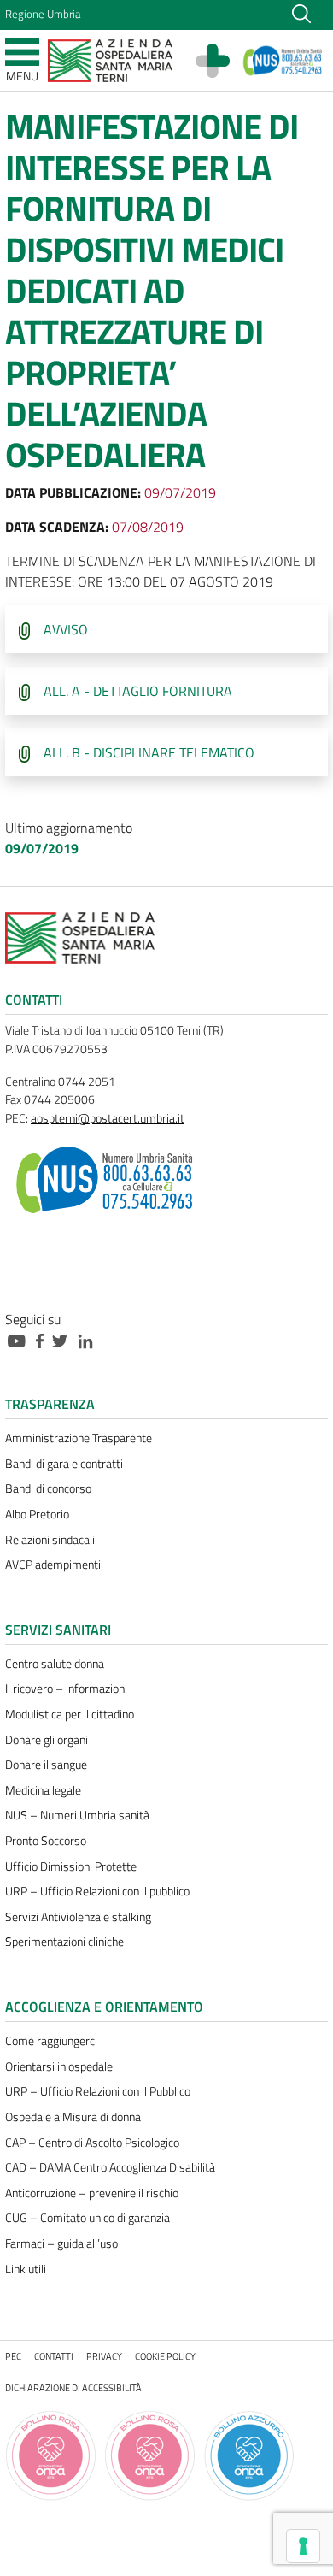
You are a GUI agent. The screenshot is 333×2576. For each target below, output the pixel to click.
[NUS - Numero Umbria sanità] (283, 61)
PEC (13, 2356)
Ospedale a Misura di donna (73, 2117)
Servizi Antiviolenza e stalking (78, 1917)
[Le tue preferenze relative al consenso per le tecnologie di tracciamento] (303, 2546)
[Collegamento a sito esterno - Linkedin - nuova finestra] (90, 1340)
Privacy (104, 2356)
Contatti (54, 2356)
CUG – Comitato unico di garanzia (88, 2218)
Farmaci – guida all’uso (61, 2243)
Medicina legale (43, 1790)
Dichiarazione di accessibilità (73, 2387)
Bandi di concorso (48, 1488)
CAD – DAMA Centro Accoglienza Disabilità (110, 2167)
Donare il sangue (46, 1765)
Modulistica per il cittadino (70, 1714)
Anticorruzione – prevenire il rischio (92, 2193)
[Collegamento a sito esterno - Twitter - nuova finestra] (64, 1340)
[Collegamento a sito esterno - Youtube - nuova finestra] (20, 1340)
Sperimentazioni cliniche (64, 1942)
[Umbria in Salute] (221, 61)
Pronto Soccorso (46, 1841)
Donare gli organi (47, 1740)
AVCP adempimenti (53, 1565)
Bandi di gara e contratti (64, 1464)
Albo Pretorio (37, 1514)
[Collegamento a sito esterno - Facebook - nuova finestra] (44, 1340)
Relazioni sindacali (50, 1540)
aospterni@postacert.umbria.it (108, 1118)
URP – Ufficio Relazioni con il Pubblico (98, 2091)
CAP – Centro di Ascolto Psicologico (92, 2143)
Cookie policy (165, 2356)
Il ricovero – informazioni (66, 1689)
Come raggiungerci (51, 2041)
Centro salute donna (55, 1664)
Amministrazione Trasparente (79, 1438)
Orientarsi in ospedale (59, 2066)
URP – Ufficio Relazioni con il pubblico (97, 1891)
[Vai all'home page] (110, 59)
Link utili (26, 2269)
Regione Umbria (43, 14)
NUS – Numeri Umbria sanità (77, 1815)
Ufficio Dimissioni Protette (71, 1866)
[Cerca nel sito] (301, 12)
